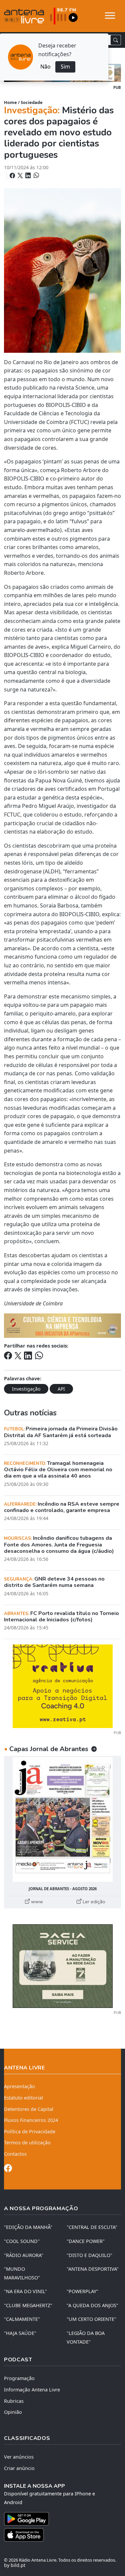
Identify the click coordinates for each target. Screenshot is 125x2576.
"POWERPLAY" (82, 2291)
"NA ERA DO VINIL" (25, 2291)
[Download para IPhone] (62, 2535)
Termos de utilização (27, 2142)
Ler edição (93, 1902)
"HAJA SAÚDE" (20, 2333)
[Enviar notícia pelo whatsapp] (36, 176)
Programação (19, 2378)
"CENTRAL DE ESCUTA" (92, 2227)
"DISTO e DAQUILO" (89, 2255)
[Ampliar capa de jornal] (62, 1819)
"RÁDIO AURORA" (24, 2255)
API (61, 1389)
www (36, 1902)
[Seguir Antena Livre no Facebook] (8, 2169)
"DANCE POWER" (86, 2241)
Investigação (26, 1389)
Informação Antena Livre (32, 2390)
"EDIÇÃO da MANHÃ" (28, 2227)
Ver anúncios (19, 2457)
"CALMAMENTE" (22, 2319)
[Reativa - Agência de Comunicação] (63, 1686)
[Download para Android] (58, 2519)
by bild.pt (15, 2565)
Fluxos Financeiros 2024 (31, 2120)
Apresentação (19, 2086)
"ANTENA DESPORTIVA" (93, 2269)
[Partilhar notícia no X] (21, 176)
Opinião (13, 2412)
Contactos (15, 2154)
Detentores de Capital (29, 2109)
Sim (65, 67)
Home (10, 102)
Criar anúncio (19, 2468)
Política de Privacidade (30, 2131)
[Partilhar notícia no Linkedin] (29, 176)
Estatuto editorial (23, 2098)
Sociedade (32, 102)
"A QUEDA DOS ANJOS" (92, 2305)
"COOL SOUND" (22, 2241)
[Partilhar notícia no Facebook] (13, 176)
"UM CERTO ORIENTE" (91, 2319)
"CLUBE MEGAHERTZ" (28, 2305)
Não (45, 67)
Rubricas (14, 2401)
